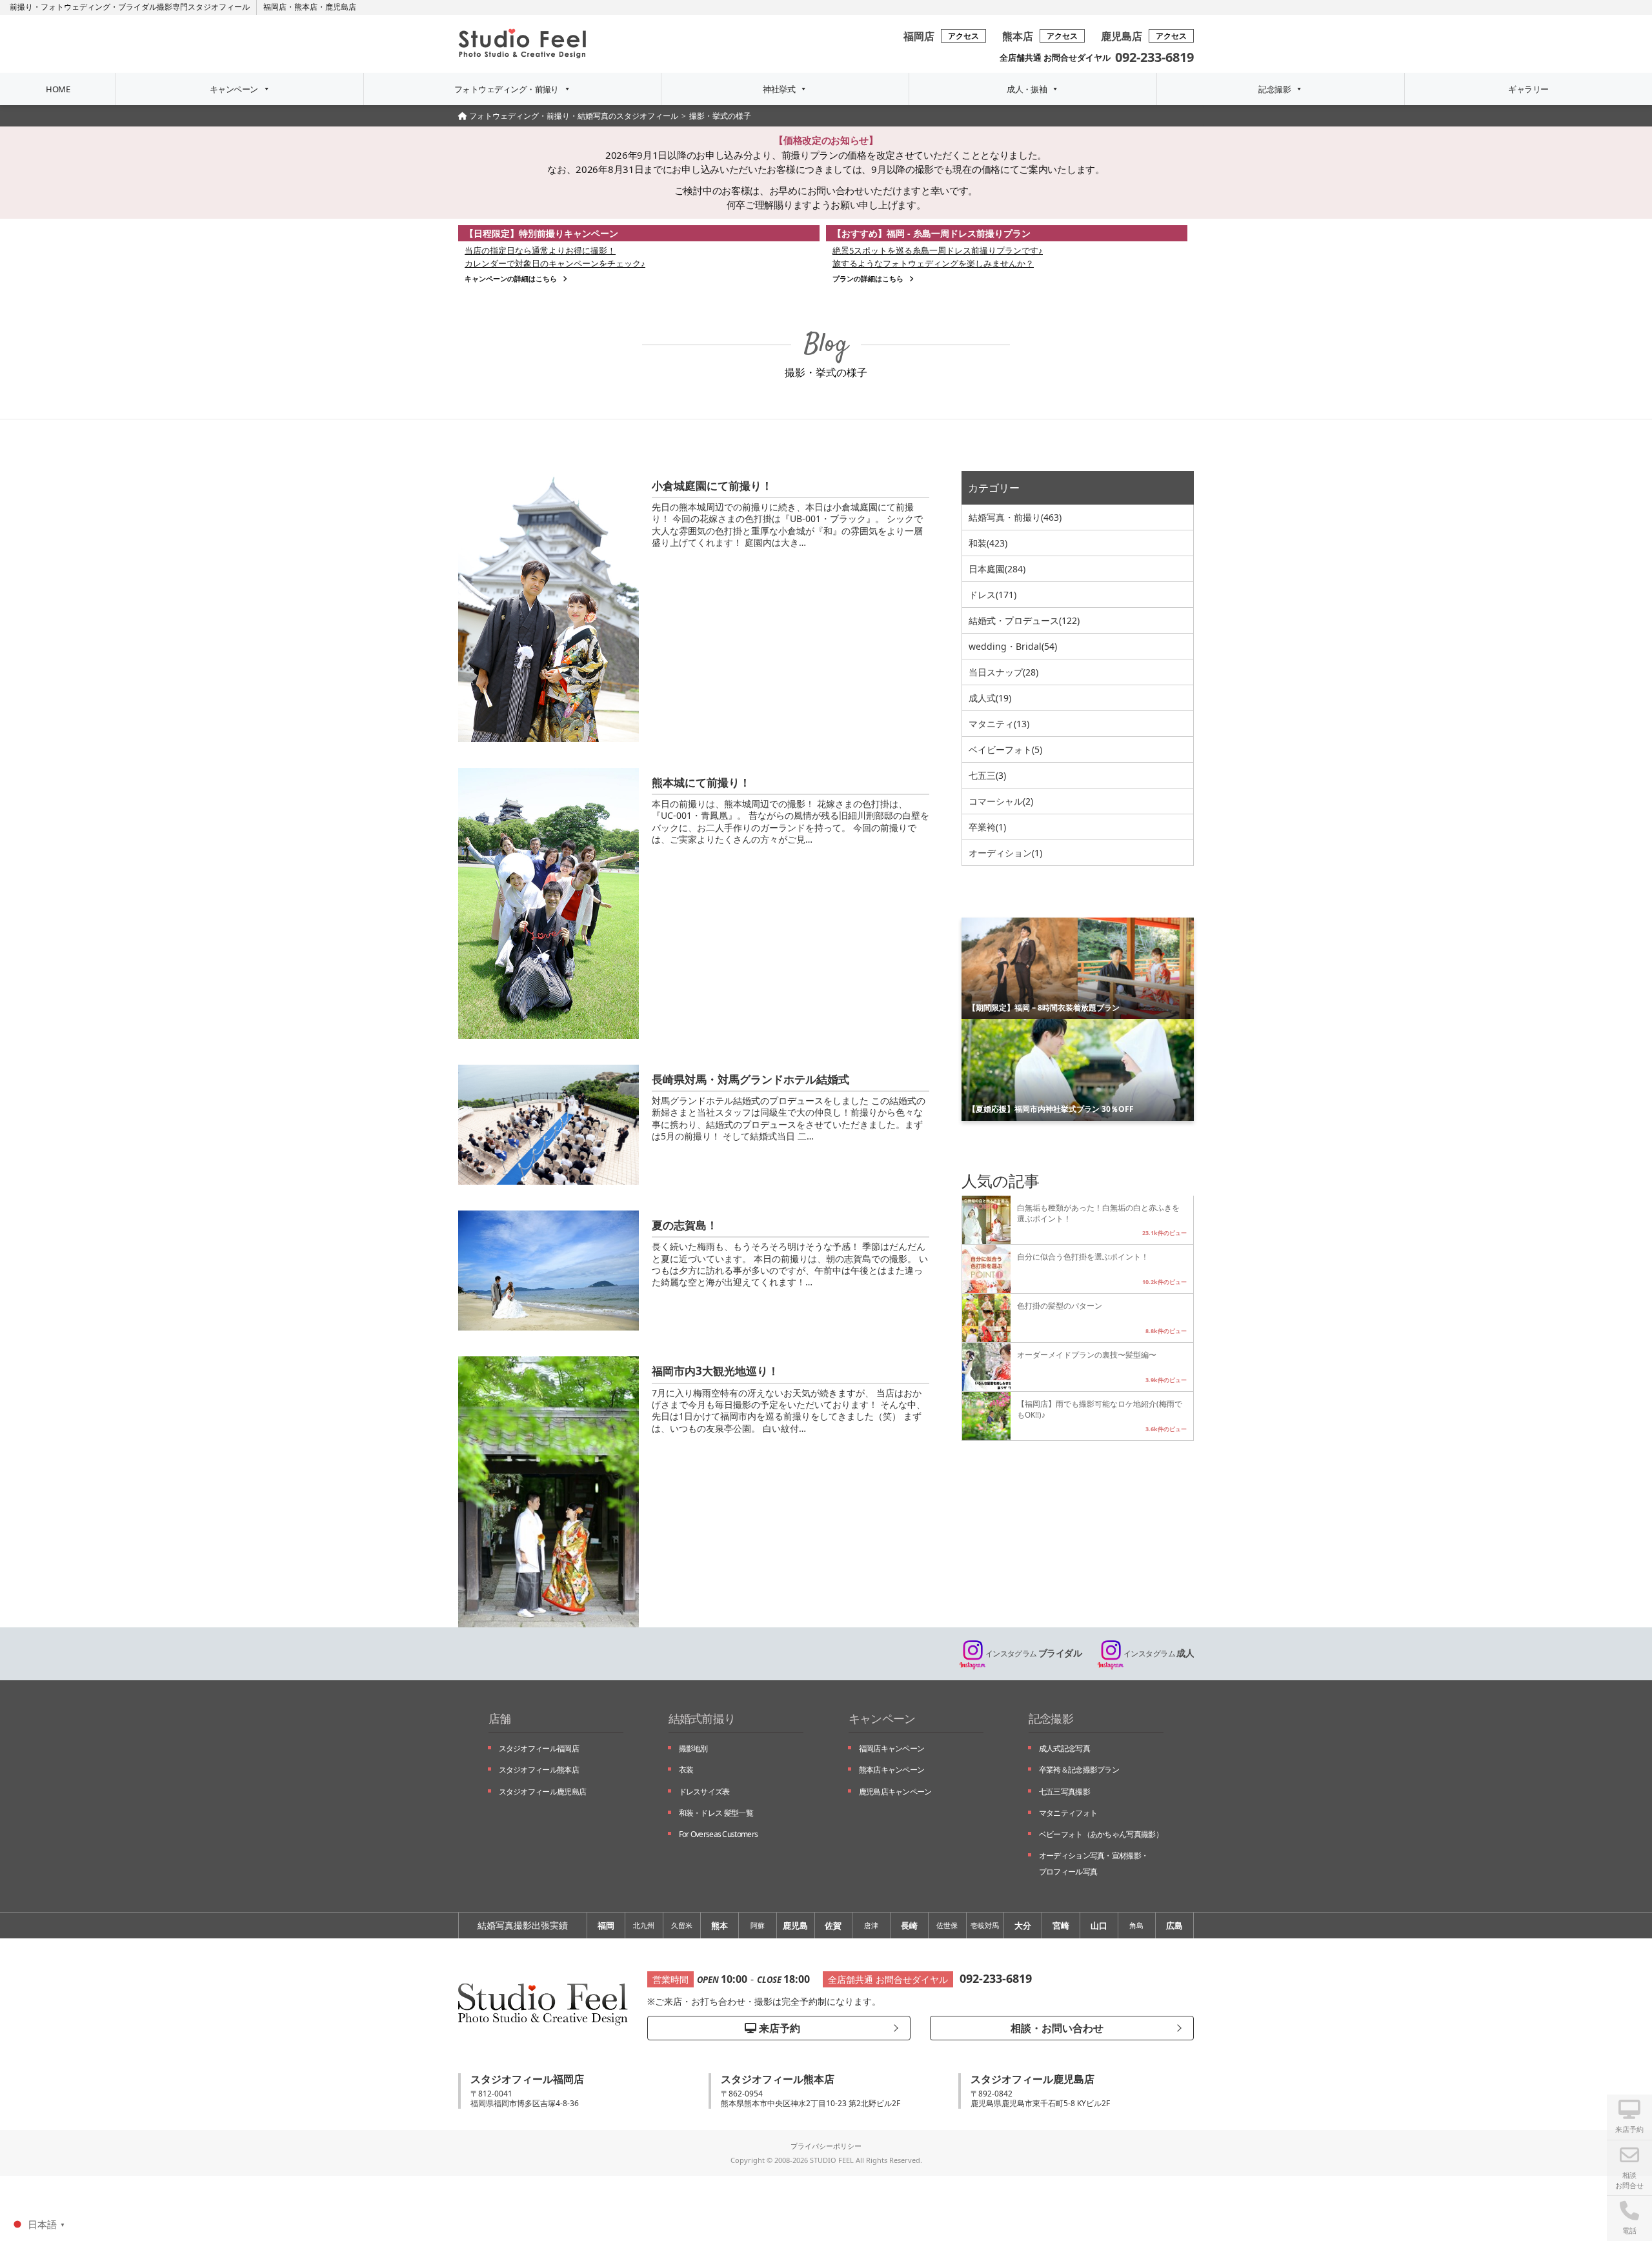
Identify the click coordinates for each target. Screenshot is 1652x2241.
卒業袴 (987, 827)
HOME (58, 89)
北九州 (644, 1925)
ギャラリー (1528, 89)
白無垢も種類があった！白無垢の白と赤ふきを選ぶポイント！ (1098, 1213)
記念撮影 (1274, 89)
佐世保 (947, 1925)
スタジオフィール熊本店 (539, 1770)
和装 (988, 543)
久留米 (682, 1925)
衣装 (686, 1770)
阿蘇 (758, 1925)
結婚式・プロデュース (1024, 620)
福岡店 (275, 7)
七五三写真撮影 (1064, 1792)
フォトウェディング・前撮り (507, 89)
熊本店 (306, 7)
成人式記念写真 (1064, 1748)
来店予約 (778, 2028)
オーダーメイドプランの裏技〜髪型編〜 (1087, 1354)
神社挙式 (779, 89)
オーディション (1005, 853)
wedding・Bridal (1013, 646)
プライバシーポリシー (826, 2146)
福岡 (606, 1925)
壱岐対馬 (985, 1925)
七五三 (987, 775)
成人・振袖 (1027, 89)
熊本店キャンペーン (892, 1770)
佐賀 (833, 1925)
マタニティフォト (1068, 1813)
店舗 (500, 1718)
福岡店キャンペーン (892, 1748)
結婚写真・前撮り (1015, 517)
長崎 (909, 1925)
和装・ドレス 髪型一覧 (716, 1813)
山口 (1099, 1925)
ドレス (992, 595)
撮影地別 (693, 1748)
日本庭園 (997, 569)
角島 (1136, 1925)
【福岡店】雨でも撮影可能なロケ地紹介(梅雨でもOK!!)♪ (1100, 1409)
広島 (1174, 1925)
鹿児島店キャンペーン (895, 1792)
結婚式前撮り (702, 1718)
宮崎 (1061, 1925)
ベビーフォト (1101, 1834)
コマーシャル (1001, 801)
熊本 (720, 1925)
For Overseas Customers (719, 1834)
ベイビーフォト (1005, 749)
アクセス (963, 36)
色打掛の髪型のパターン (1060, 1305)
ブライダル (1033, 1653)
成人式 (990, 698)
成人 (1159, 1653)
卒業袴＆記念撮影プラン (1079, 1770)
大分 (1023, 1925)
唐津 (871, 1925)
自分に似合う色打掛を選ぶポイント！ (1083, 1256)
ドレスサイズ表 (704, 1792)
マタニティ (999, 724)
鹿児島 (795, 1925)
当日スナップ (1003, 672)
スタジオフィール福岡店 (539, 1748)
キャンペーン (234, 89)
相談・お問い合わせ (1056, 2028)
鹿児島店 (341, 7)
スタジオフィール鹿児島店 (543, 1792)
